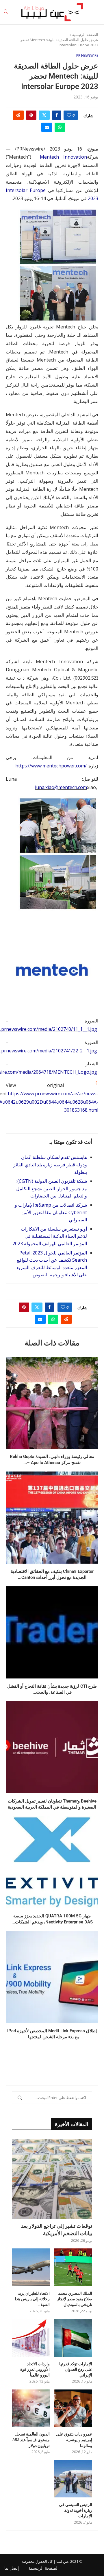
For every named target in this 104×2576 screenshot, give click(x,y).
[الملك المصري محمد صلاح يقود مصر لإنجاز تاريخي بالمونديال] (73, 2267)
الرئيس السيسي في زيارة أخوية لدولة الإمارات (76, 2510)
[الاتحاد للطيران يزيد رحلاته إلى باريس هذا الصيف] (31, 2267)
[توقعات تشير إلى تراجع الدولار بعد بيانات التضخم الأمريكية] (52, 2179)
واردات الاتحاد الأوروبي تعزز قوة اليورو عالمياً (35, 2369)
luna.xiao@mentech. (56, 787)
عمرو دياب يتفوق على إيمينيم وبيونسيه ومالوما (74, 2440)
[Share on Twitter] (44, 115)
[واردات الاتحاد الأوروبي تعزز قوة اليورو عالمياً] (31, 2338)
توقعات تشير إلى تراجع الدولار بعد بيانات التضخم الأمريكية (57, 2229)
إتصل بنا (12, 2568)
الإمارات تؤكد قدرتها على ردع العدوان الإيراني (76, 2369)
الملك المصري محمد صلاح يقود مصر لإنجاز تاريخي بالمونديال (75, 2299)
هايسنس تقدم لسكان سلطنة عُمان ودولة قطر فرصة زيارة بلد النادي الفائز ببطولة (50, 1165)
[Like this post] (69, 115)
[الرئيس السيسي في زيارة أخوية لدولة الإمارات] (73, 2479)
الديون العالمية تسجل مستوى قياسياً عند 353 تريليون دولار (31, 2440)
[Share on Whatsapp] (60, 127)
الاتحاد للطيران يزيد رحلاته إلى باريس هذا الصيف (32, 2299)
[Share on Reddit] (18, 115)
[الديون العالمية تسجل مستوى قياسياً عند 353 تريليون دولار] (31, 2408)
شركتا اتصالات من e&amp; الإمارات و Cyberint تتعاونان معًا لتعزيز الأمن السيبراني (51, 1212)
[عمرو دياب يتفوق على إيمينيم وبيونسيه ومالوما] (73, 2408)
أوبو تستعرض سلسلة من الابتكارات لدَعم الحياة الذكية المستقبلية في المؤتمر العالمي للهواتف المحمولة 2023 (50, 1236)
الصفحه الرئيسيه (85, 35)
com (82, 787)
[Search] (6, 12)
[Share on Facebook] (57, 115)
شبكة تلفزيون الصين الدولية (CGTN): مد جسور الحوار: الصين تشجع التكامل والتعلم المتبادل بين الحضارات (52, 1188)
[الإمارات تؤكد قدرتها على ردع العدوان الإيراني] (73, 2338)
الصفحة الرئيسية (44, 2568)
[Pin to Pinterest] (31, 115)
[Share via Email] (47, 127)
